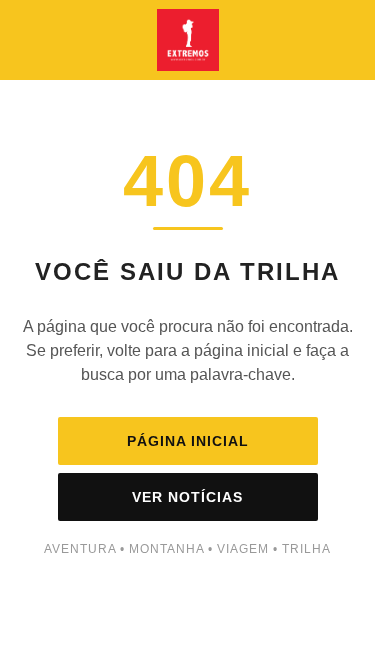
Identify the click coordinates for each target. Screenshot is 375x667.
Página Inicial (188, 441)
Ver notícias (187, 497)
